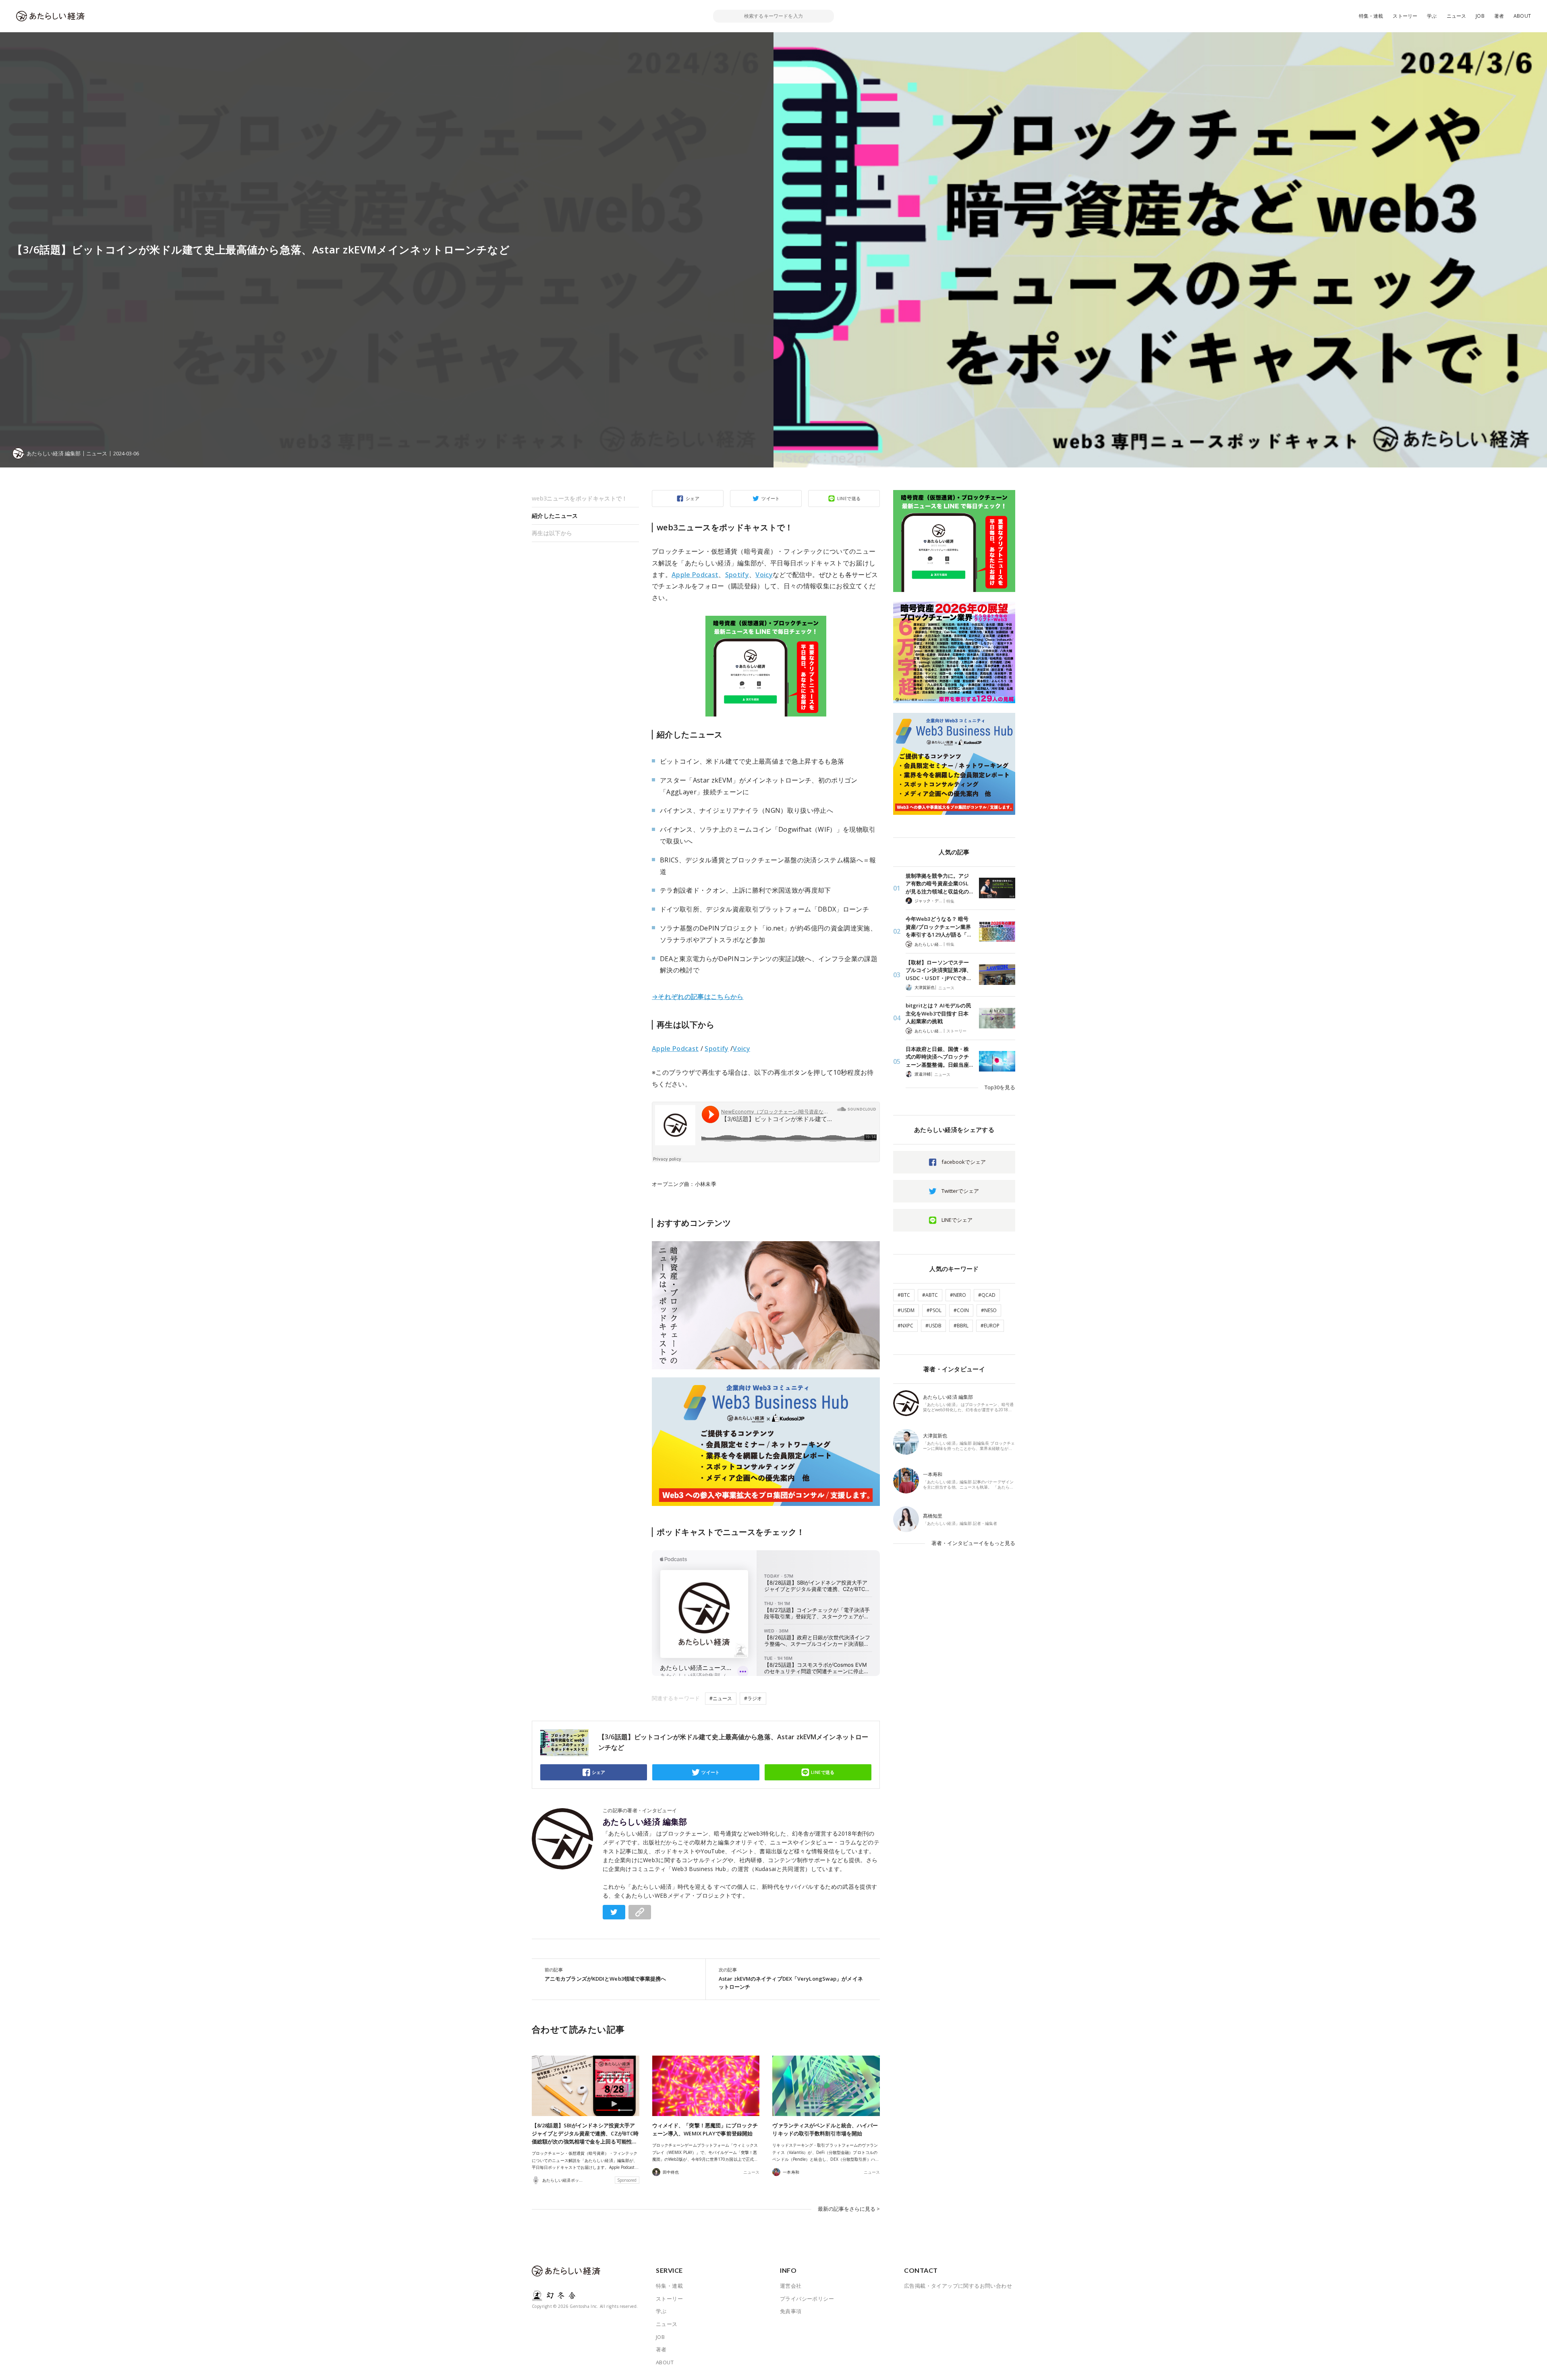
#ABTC (930, 1295)
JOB (1480, 16)
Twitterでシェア (960, 1191)
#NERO (958, 1295)
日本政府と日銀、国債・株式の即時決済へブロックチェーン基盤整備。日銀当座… (939, 1057)
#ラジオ (753, 1698)
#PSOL (934, 1310)
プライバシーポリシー (807, 2299)
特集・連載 (1371, 16)
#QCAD (987, 1295)
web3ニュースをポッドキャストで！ (580, 498)
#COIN (961, 1310)
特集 (950, 901)
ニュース (1457, 16)
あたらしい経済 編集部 (645, 1822)
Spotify (737, 575)
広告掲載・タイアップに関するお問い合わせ (958, 2286)
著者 (1499, 16)
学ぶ (1432, 16)
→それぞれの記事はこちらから (698, 997)
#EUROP (990, 1326)
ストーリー (1405, 16)
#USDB (933, 1326)
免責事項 (791, 2311)
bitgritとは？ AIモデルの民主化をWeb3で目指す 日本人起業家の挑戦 (938, 1013)
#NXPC (905, 1326)
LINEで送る (849, 498)
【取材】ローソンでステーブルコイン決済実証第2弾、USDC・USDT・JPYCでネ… (939, 970)
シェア (693, 498)
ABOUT (1522, 16)
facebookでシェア (964, 1162)
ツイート (771, 498)
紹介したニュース (555, 516)
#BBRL (961, 1326)
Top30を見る (1000, 1087)
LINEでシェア (957, 1220)
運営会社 (791, 2286)
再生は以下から (552, 533)
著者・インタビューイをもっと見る (973, 1543)
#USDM (906, 1310)
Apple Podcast (695, 575)
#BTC (904, 1295)
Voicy (764, 575)
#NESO (989, 1310)
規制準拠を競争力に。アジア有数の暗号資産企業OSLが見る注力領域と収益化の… (939, 884)
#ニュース (721, 1698)
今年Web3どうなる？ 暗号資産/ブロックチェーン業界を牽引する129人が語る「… (938, 927)
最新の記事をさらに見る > (849, 2209)
